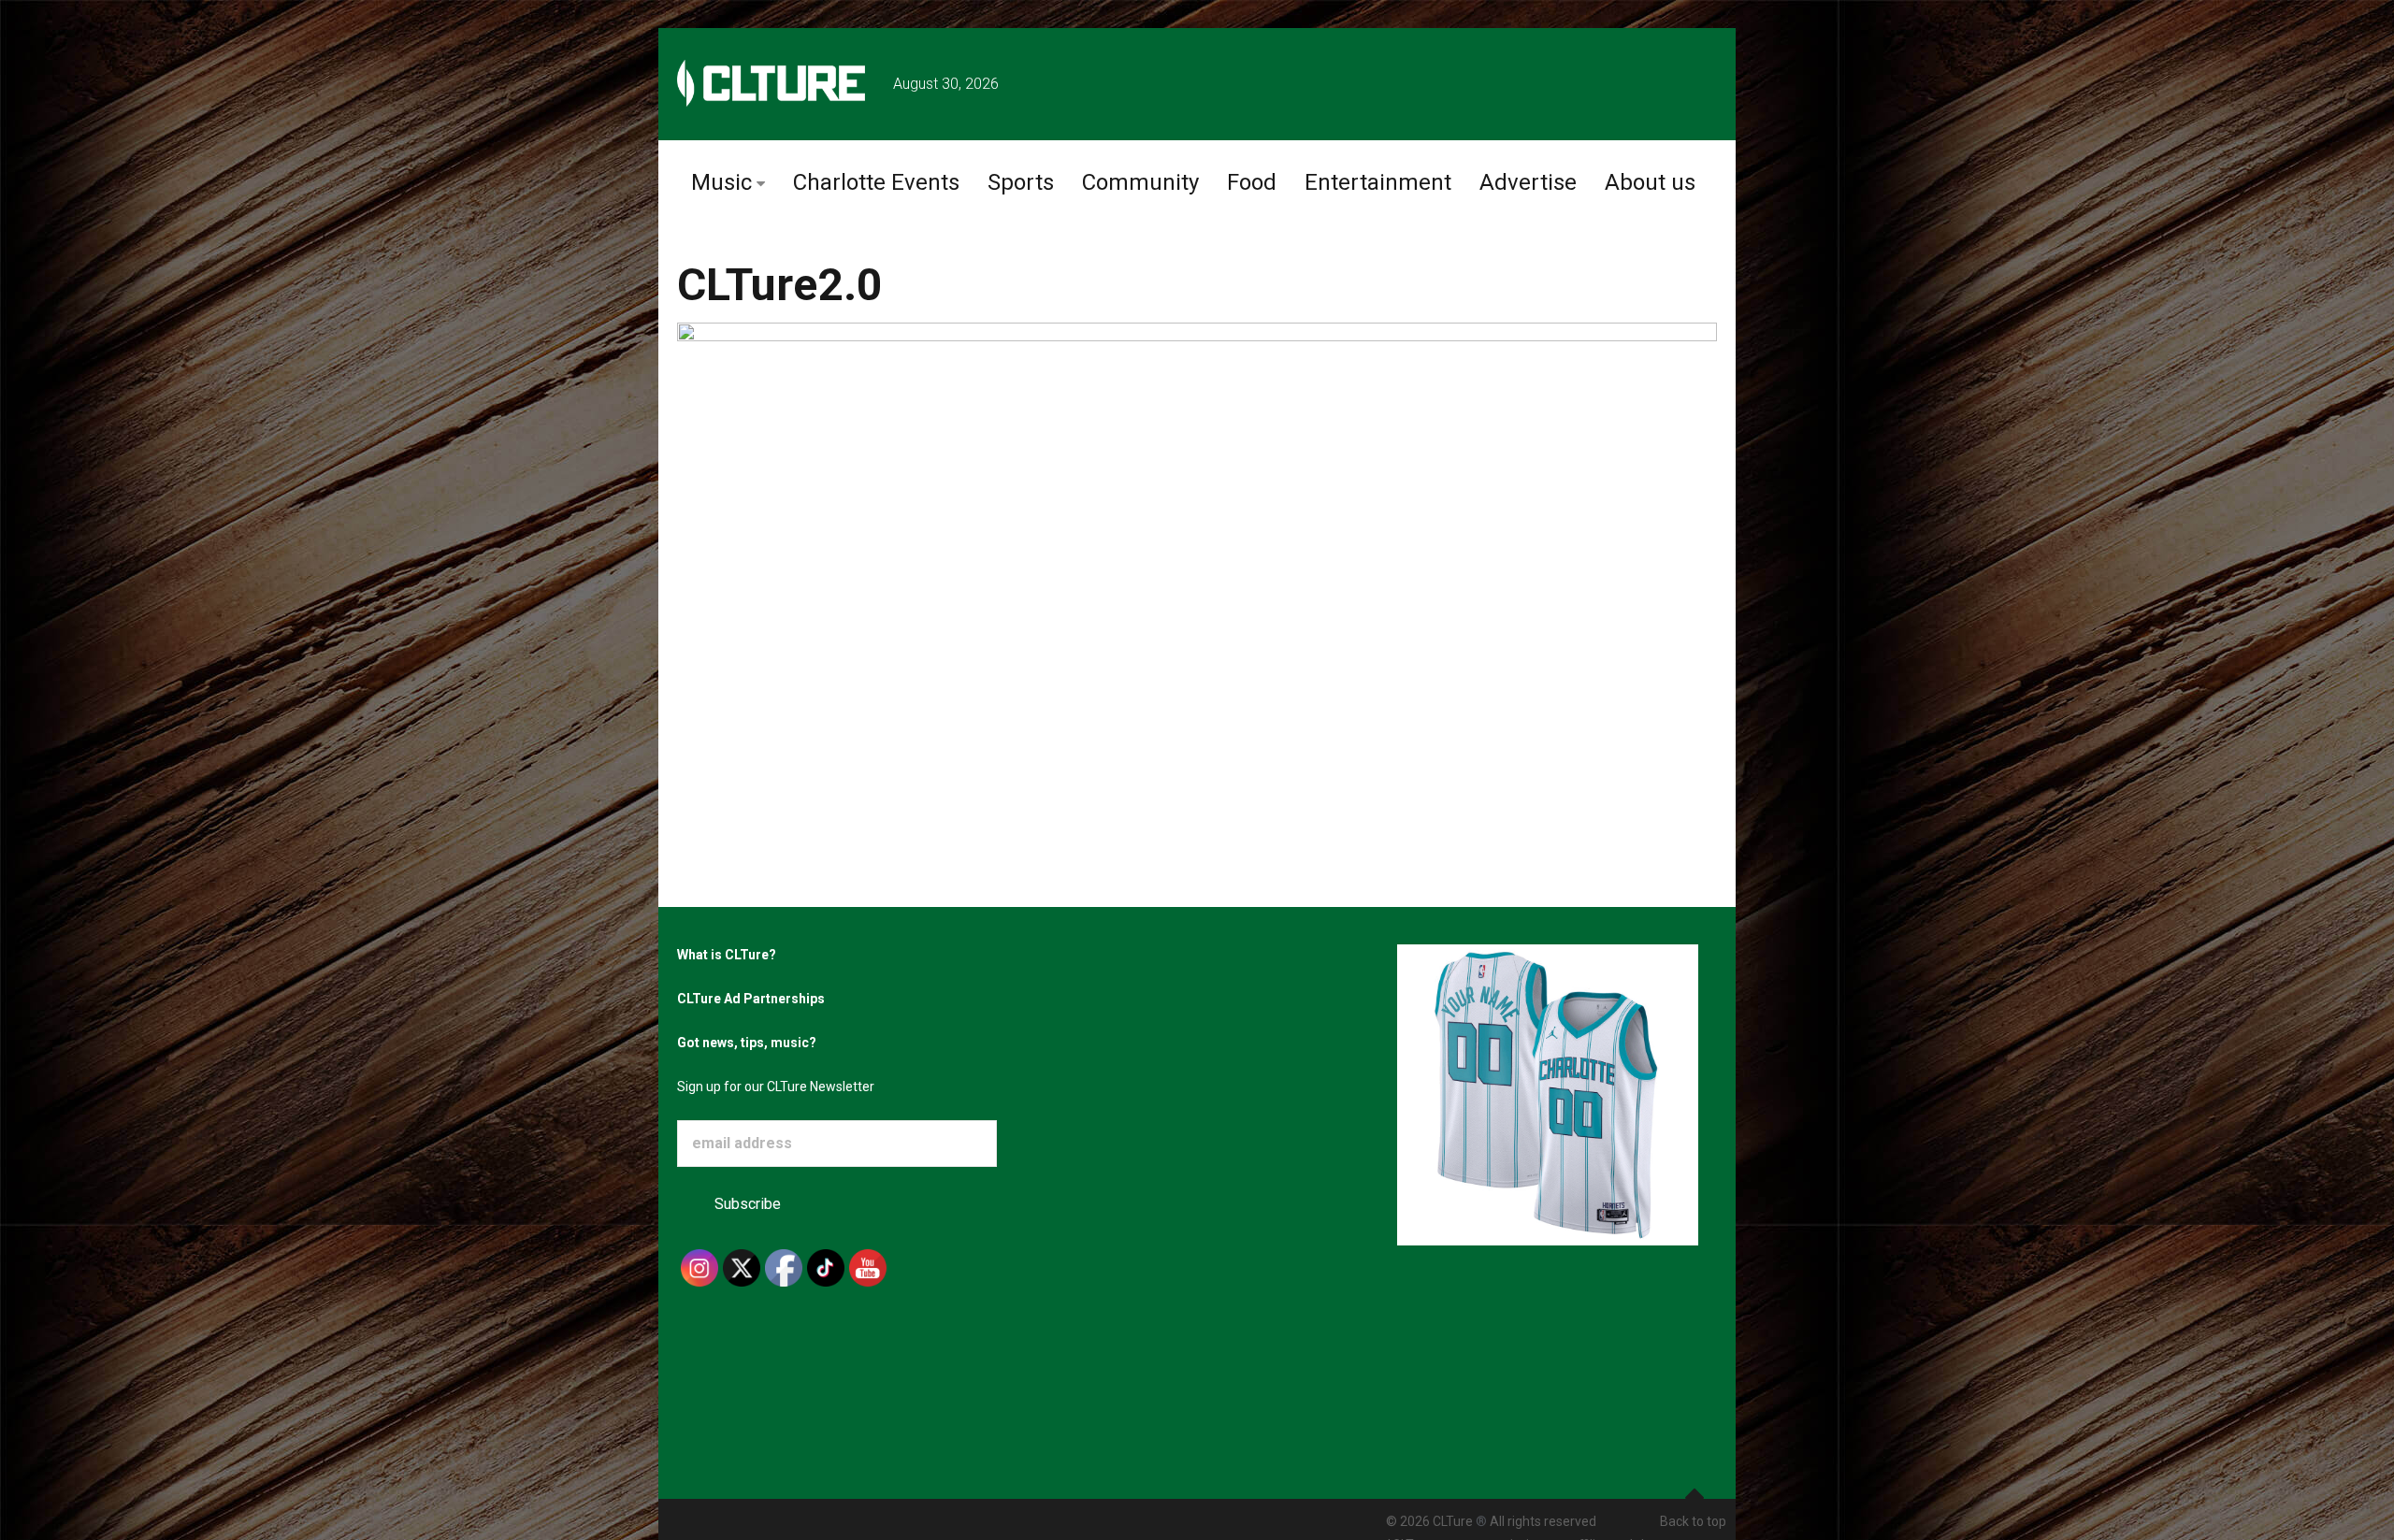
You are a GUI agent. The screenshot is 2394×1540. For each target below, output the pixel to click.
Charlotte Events (876, 182)
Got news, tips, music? (747, 1043)
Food (1252, 182)
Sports (1021, 182)
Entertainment (1378, 182)
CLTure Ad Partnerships (751, 999)
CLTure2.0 (780, 285)
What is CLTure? (727, 955)
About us (1650, 182)
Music (721, 182)
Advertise (1528, 182)
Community (1140, 182)
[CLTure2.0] (1197, 520)
